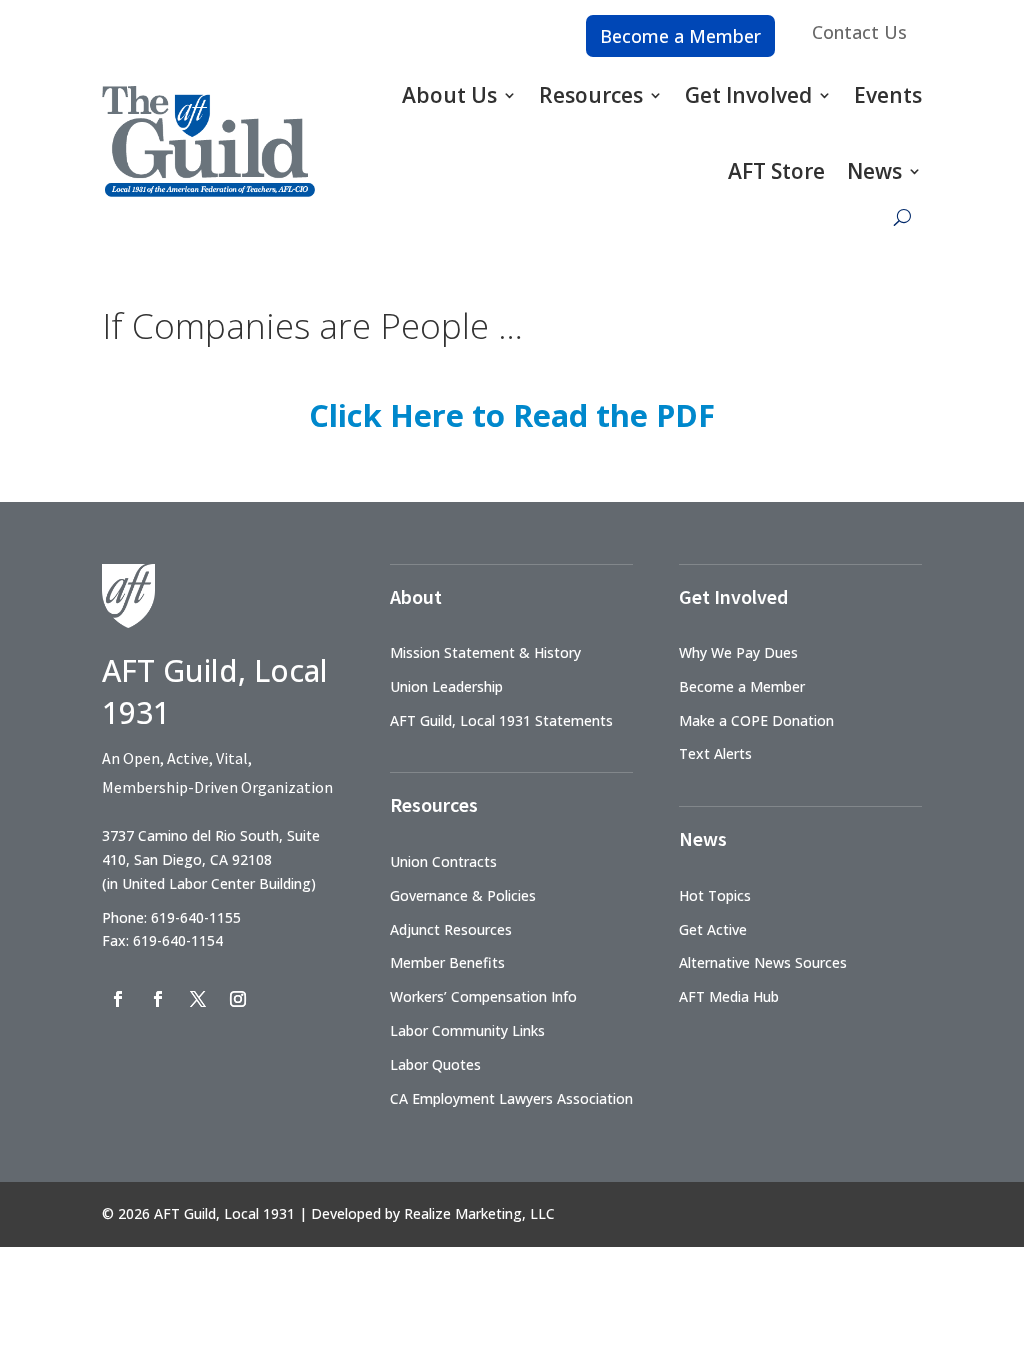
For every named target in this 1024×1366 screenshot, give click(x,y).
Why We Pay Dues (738, 652)
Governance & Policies (463, 895)
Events (888, 95)
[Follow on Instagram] (238, 999)
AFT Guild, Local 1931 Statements (501, 720)
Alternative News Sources (763, 962)
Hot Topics (715, 895)
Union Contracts (443, 861)
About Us (449, 95)
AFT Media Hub (729, 996)
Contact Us (859, 32)
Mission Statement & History (485, 652)
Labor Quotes (435, 1064)
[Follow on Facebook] (118, 999)
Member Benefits (447, 962)
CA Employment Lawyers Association (511, 1098)
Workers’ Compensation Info (483, 996)
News (874, 171)
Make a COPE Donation (756, 720)
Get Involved (748, 95)
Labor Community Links (467, 1030)
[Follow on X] (198, 999)
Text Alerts (715, 753)
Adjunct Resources (451, 929)
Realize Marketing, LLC (479, 1213)
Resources (591, 95)
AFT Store (776, 171)
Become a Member (680, 36)
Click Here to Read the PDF (512, 415)
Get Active (713, 929)
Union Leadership (446, 686)
